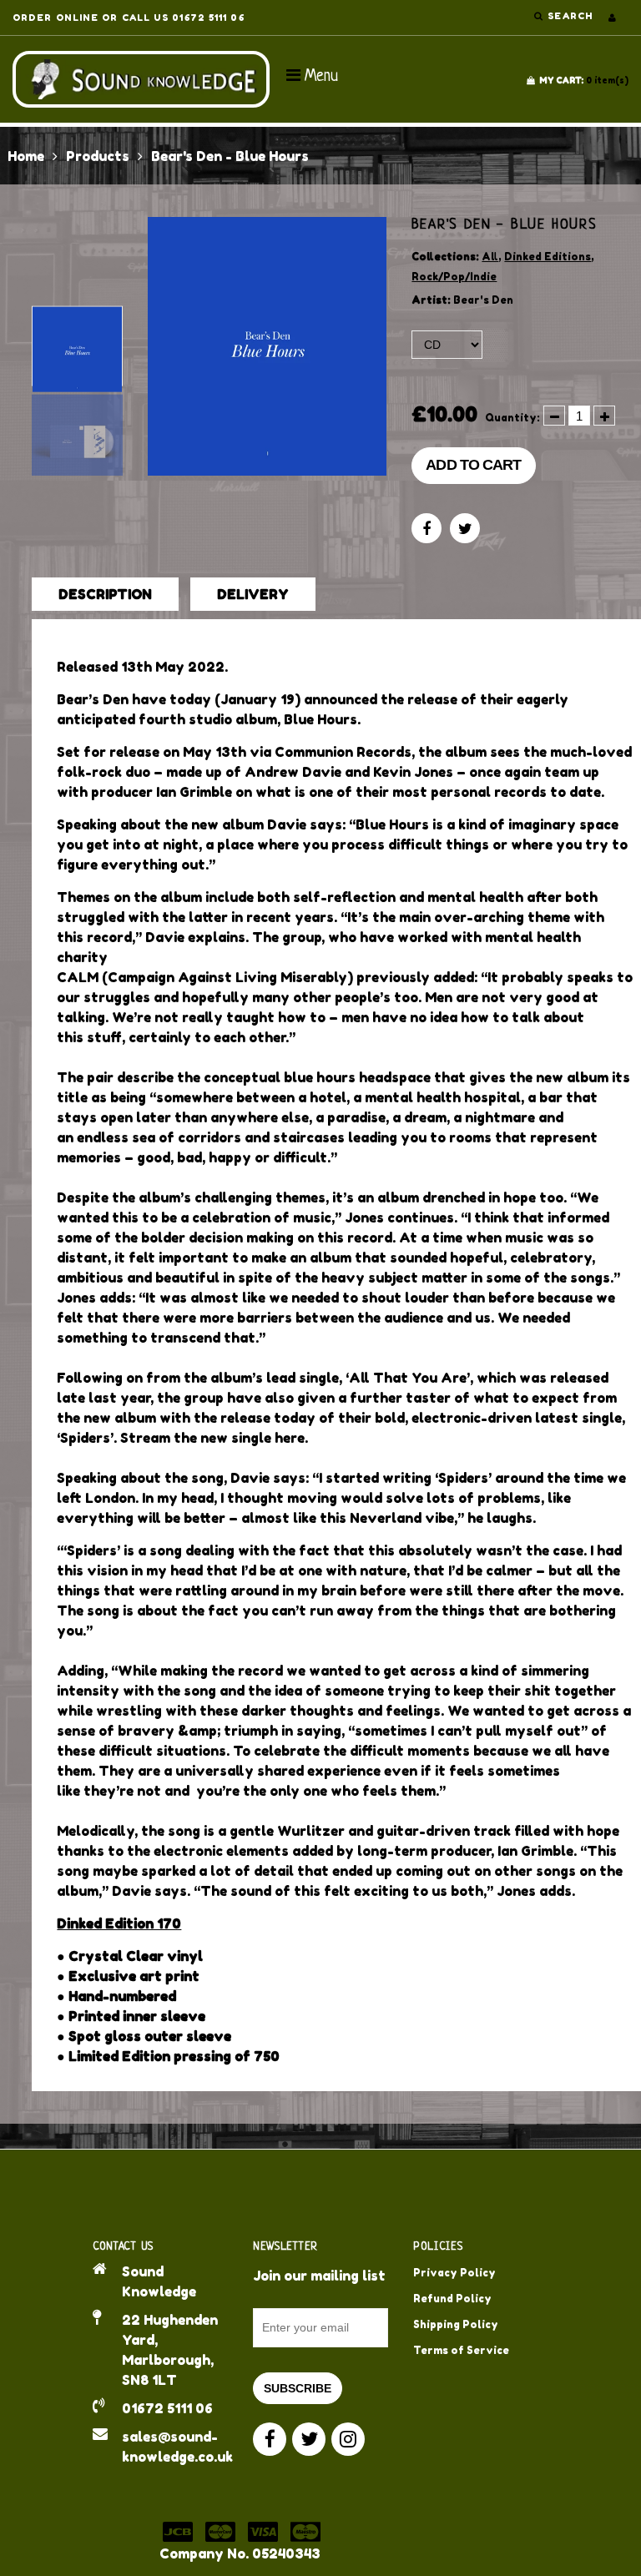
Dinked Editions (548, 257)
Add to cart (473, 465)
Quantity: (512, 418)
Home (26, 156)
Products (98, 156)
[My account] (612, 18)
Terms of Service (461, 2350)
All (490, 257)
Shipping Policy (456, 2324)
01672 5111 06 (167, 2408)
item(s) (584, 80)
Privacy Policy (454, 2273)
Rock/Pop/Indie (454, 277)
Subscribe (298, 2388)
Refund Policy (452, 2299)
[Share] (426, 528)
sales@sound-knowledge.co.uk (175, 2447)
